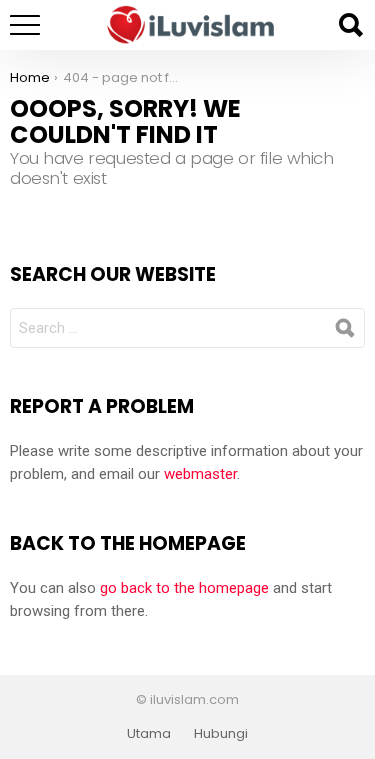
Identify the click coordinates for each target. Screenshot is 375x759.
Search (350, 25)
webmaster (200, 474)
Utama (149, 734)
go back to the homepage (184, 588)
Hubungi (221, 734)
